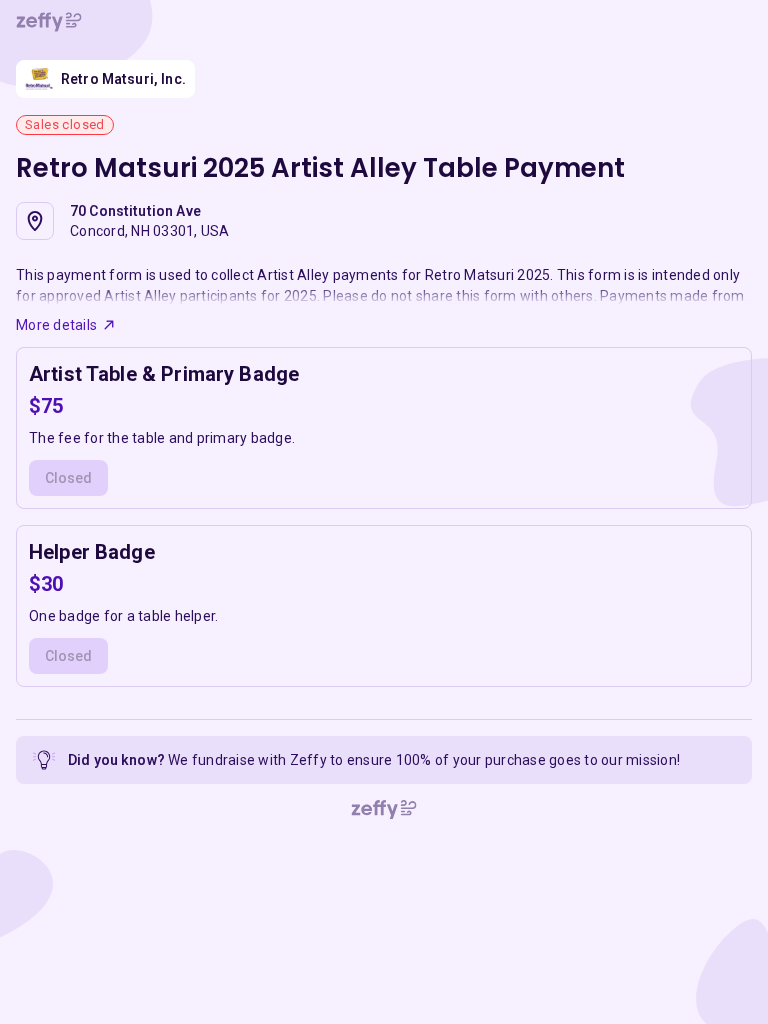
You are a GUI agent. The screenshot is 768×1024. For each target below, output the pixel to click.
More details (56, 325)
